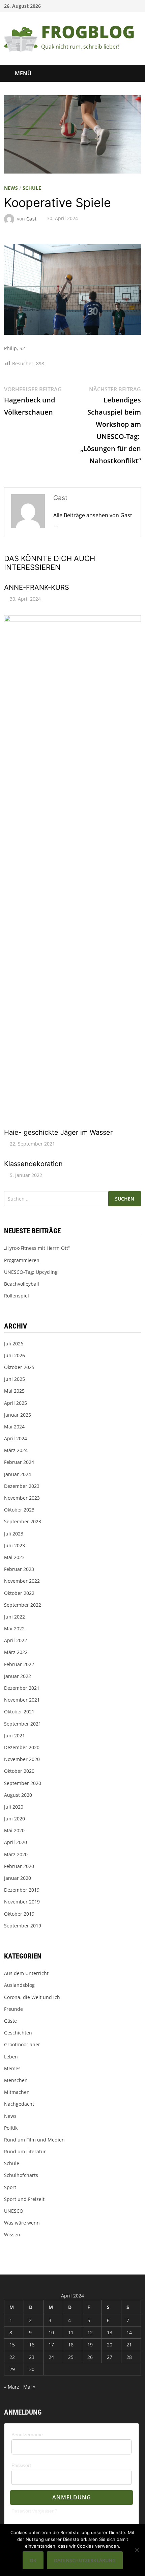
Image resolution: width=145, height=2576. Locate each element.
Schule (32, 188)
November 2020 (22, 1759)
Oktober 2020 (19, 1771)
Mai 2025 (14, 1391)
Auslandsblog (19, 1985)
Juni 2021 (14, 1736)
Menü (23, 73)
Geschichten (18, 2033)
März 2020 (16, 1854)
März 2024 (16, 1450)
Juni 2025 (14, 1379)
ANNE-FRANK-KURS (37, 587)
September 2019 (23, 1926)
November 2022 (22, 1581)
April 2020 (16, 1842)
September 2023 (23, 1521)
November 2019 (22, 1902)
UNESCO (14, 2211)
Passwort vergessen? (34, 2511)
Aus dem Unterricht (26, 1973)
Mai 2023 (14, 1557)
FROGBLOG (88, 32)
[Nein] (137, 2550)
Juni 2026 (14, 1355)
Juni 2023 (14, 1545)
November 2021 (22, 1700)
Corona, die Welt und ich (32, 1997)
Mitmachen (17, 2092)
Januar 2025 (18, 1415)
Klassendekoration (33, 1164)
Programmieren (22, 1260)
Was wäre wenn (22, 2223)
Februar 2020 (19, 1866)
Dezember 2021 (22, 1688)
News (11, 188)
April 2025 (16, 1403)
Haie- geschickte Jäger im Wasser (58, 1132)
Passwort (21, 2465)
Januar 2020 (18, 1878)
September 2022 (23, 1605)
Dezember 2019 (22, 1890)
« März (12, 2387)
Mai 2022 (14, 1628)
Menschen (16, 2080)
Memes (12, 2068)
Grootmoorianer (22, 2044)
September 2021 (23, 1724)
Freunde (13, 2009)
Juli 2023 (14, 1534)
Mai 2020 (14, 1830)
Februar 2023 (19, 1569)
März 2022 (16, 1652)
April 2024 (16, 1438)
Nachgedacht (19, 2104)
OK (33, 2560)
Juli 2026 (14, 1344)
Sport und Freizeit (24, 2199)
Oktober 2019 (19, 1914)
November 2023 (22, 1498)
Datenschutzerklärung (85, 2560)
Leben (11, 2057)
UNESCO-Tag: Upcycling (31, 1272)
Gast (31, 218)
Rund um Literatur (25, 2151)
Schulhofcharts (21, 2175)
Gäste (10, 2021)
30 (32, 2369)
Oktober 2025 (19, 1367)
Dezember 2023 (22, 1486)
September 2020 (23, 1783)
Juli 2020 (14, 1807)
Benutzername (27, 2435)
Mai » (29, 2387)
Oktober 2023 (19, 1510)
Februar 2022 (19, 1664)
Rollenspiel (17, 1296)
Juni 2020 (14, 1819)
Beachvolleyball (22, 1284)
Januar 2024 (18, 1474)
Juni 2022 (14, 1617)
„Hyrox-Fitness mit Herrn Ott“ (37, 1248)
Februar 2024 (19, 1462)
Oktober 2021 (19, 1712)
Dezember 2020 (22, 1747)
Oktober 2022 (19, 1593)
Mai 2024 (14, 1427)
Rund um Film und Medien (34, 2140)
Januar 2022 (18, 1676)
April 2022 (16, 1640)
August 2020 (18, 1795)
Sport (10, 2187)
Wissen (12, 2235)
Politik (11, 2128)
